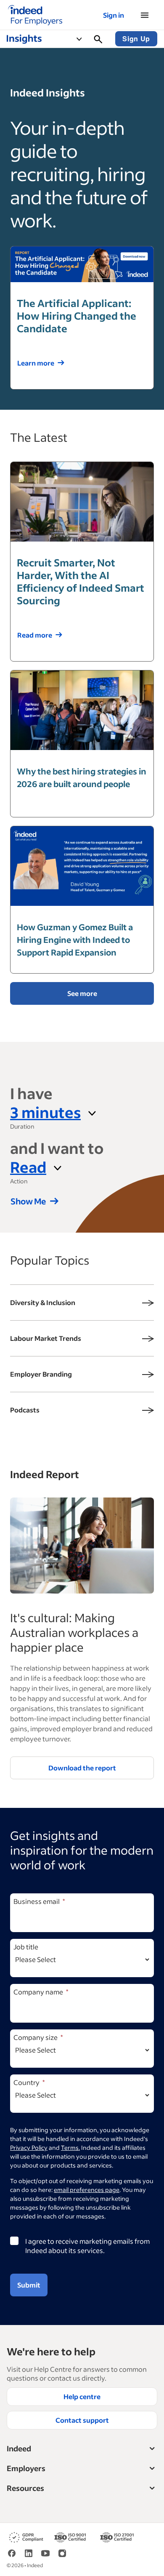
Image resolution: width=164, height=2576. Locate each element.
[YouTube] (45, 2553)
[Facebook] (12, 2553)
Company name (38, 1992)
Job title (26, 1947)
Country (26, 2082)
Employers (26, 2468)
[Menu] (145, 15)
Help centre (82, 2396)
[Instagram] (62, 2553)
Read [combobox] (28, 1167)
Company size (36, 2037)
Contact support (82, 2420)
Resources (25, 2488)
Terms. (70, 2148)
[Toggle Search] (98, 39)
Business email (37, 1901)
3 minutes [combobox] (45, 1112)
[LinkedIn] (29, 2553)
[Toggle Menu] (83, 39)
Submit (29, 2285)
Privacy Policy (29, 2148)
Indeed (19, 2448)
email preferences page (87, 2190)
